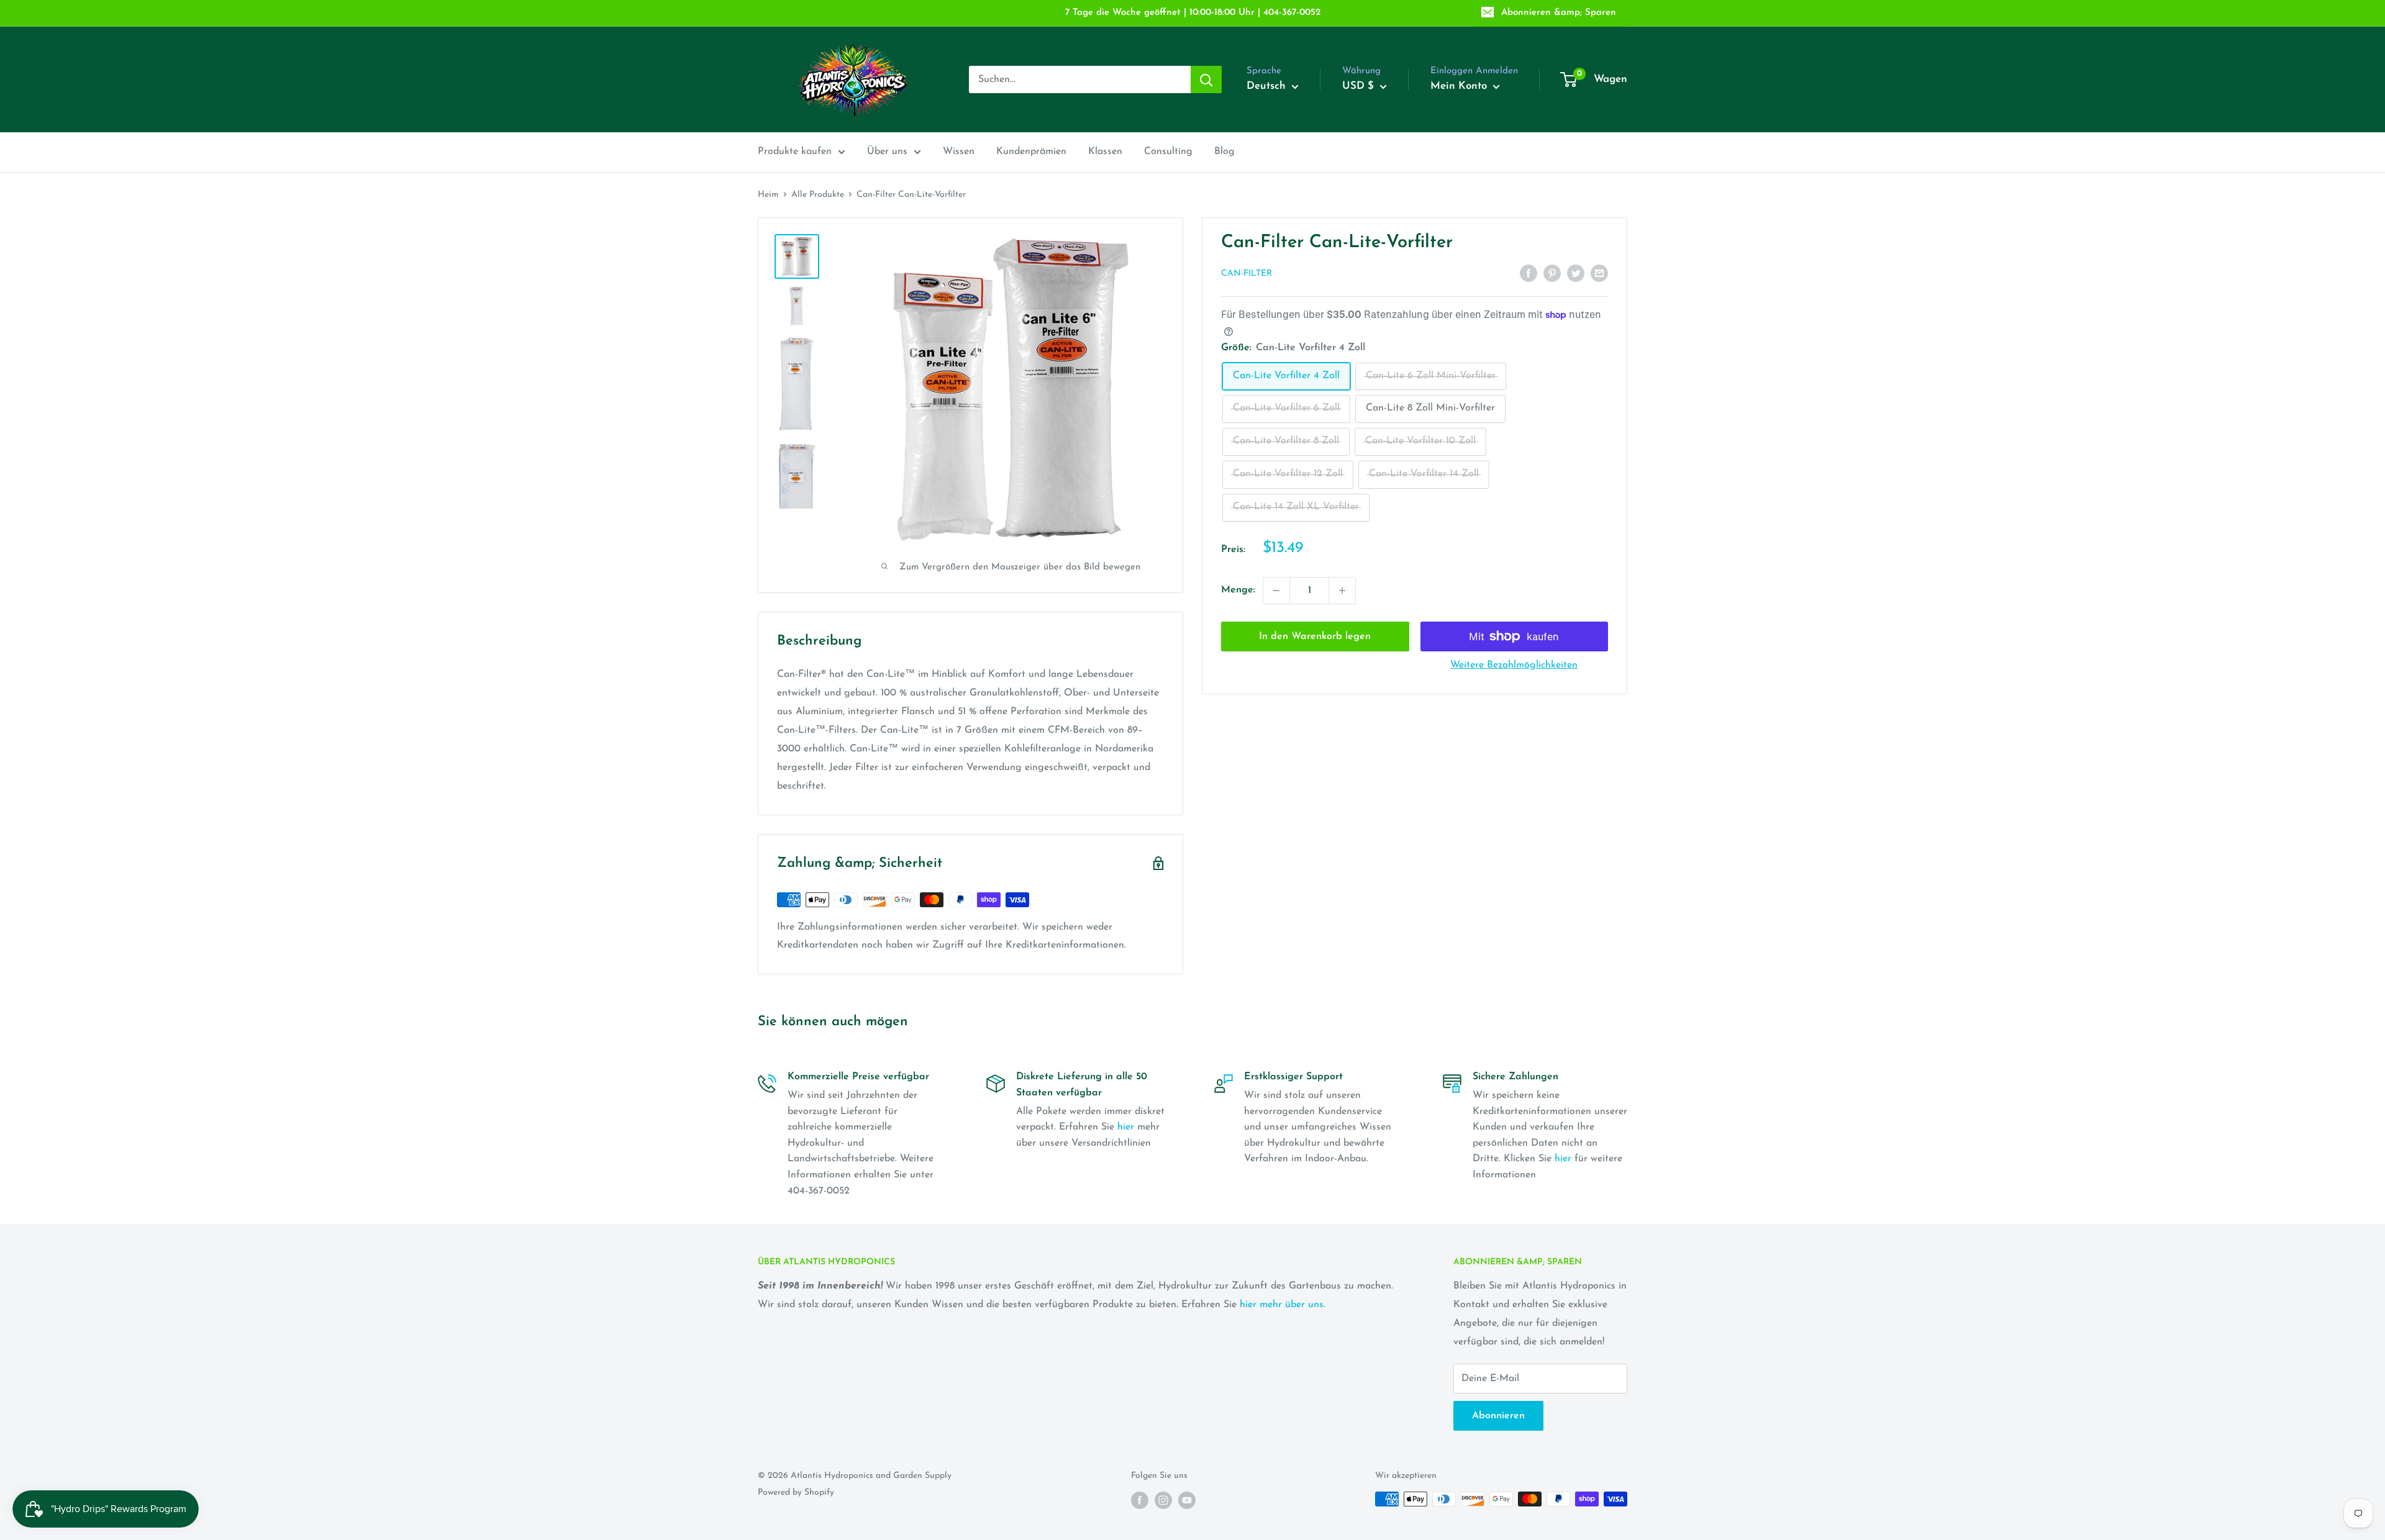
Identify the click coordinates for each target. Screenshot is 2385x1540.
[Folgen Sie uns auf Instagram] (1163, 1500)
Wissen (959, 152)
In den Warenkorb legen (1315, 636)
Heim (768, 195)
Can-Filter (1247, 274)
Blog (1224, 152)
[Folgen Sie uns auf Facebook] (1140, 1500)
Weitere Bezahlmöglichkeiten (1514, 665)
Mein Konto (1460, 86)
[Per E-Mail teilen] (1599, 273)
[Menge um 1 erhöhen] (1342, 591)
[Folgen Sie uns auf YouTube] (1187, 1500)
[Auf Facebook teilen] (1529, 273)
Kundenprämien (1031, 152)
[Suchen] (1206, 79)
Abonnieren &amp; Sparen (1559, 13)
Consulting (1168, 152)
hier (1126, 1127)
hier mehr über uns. (1283, 1305)
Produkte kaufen (795, 152)
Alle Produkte (818, 195)
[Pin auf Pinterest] (1552, 273)
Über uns (887, 152)
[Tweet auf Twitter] (1576, 273)
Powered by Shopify (796, 1492)
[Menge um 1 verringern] (1276, 591)
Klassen (1105, 152)
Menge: (1238, 590)
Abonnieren (1498, 1416)
